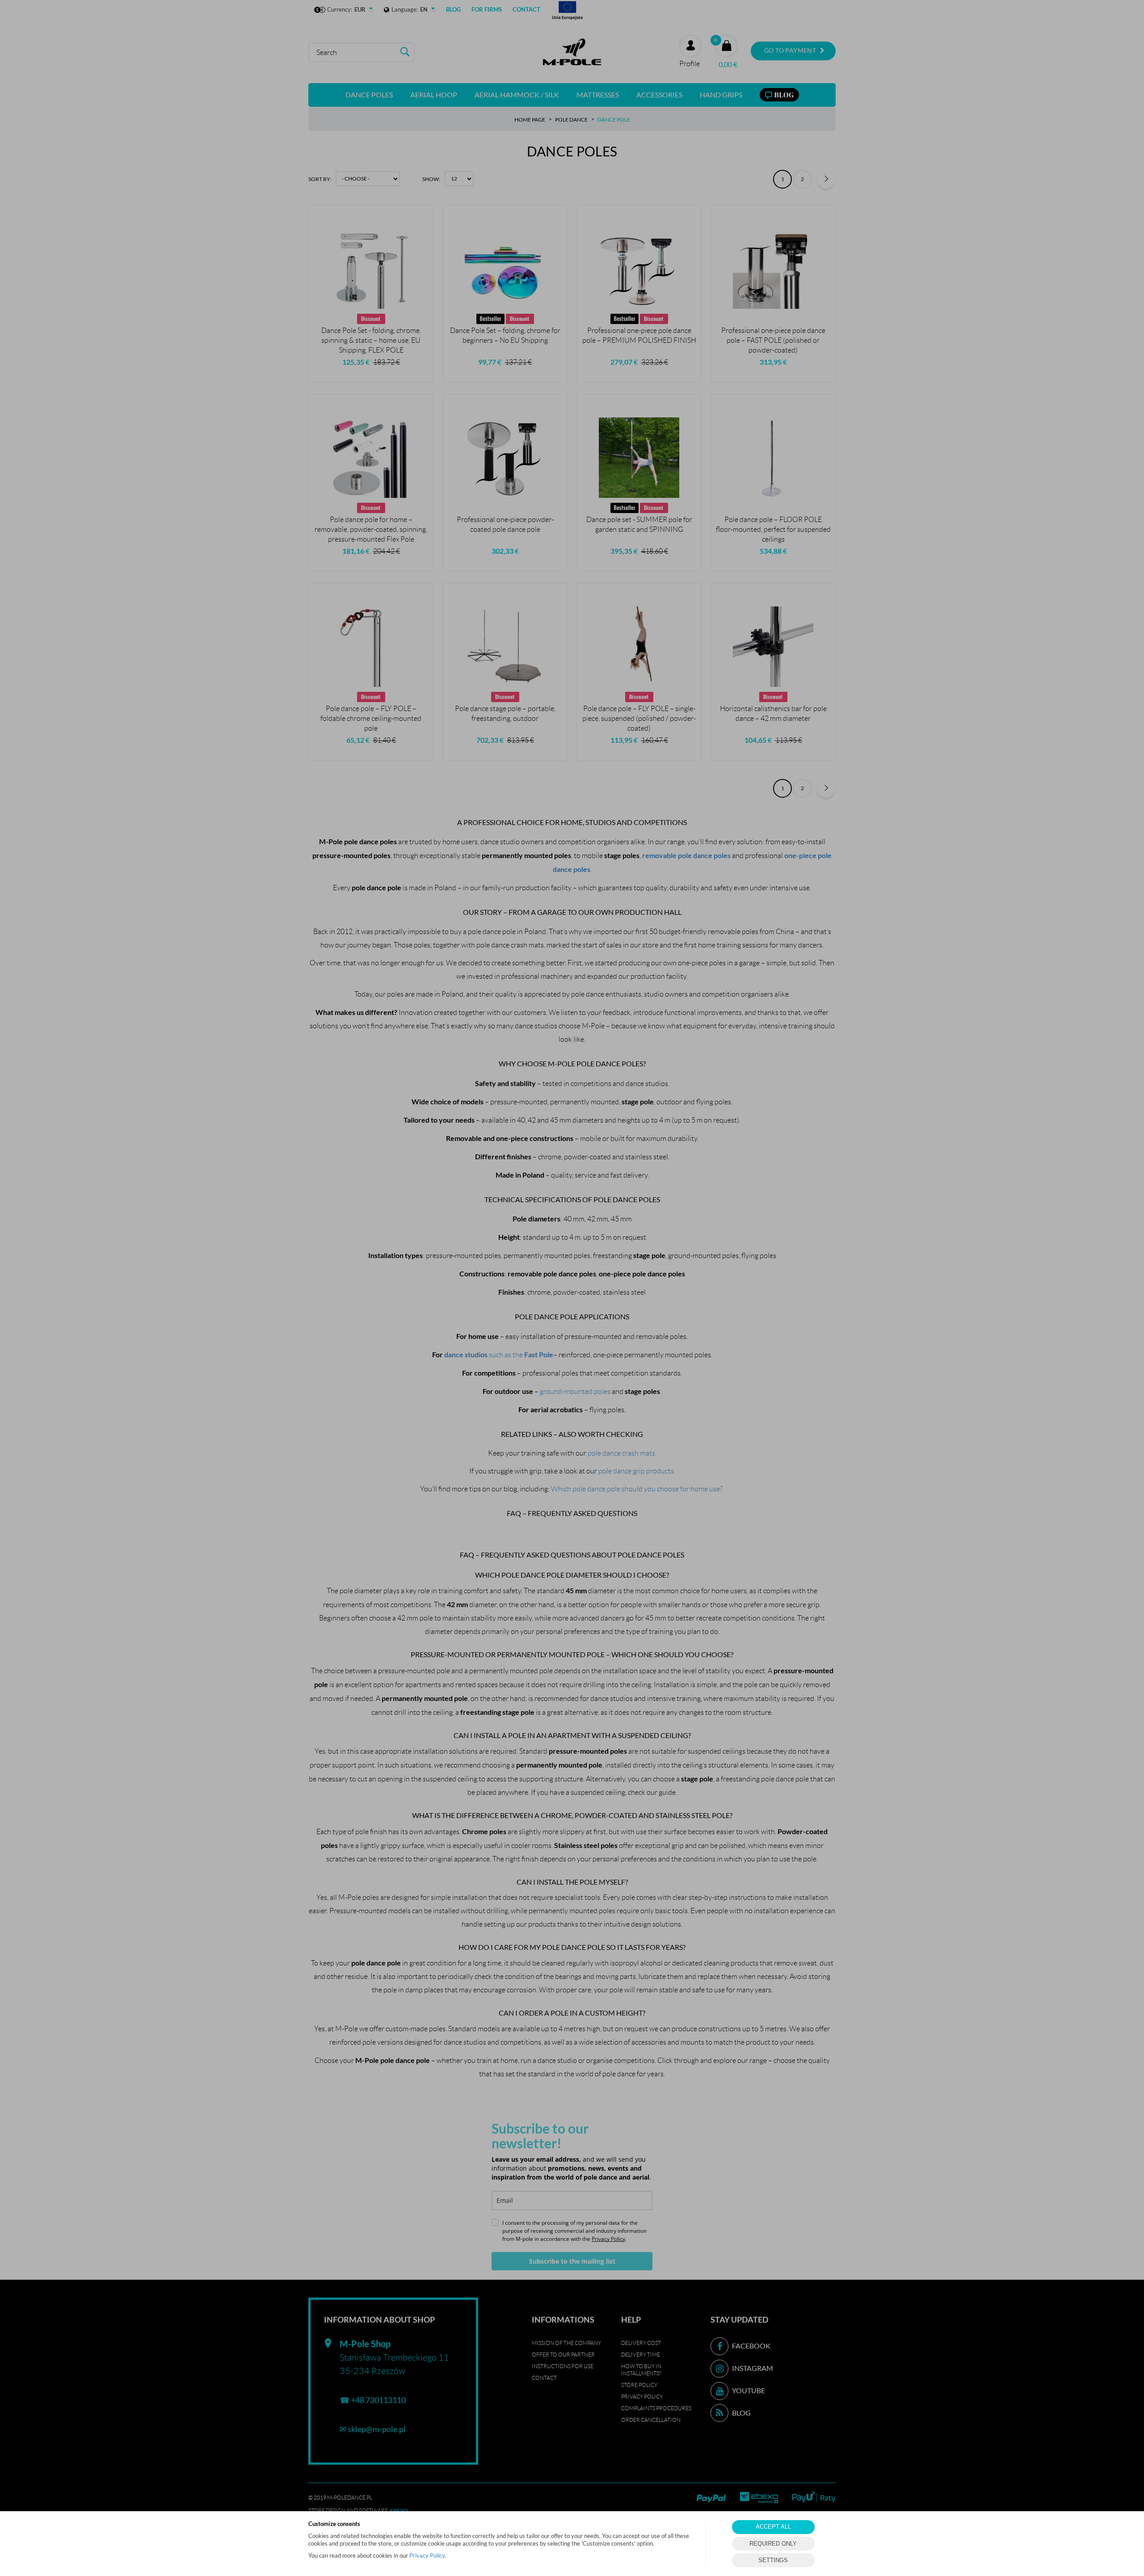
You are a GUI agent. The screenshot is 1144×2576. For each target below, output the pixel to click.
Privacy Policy (427, 2555)
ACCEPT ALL (773, 2527)
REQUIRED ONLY (773, 2544)
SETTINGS (773, 2560)
